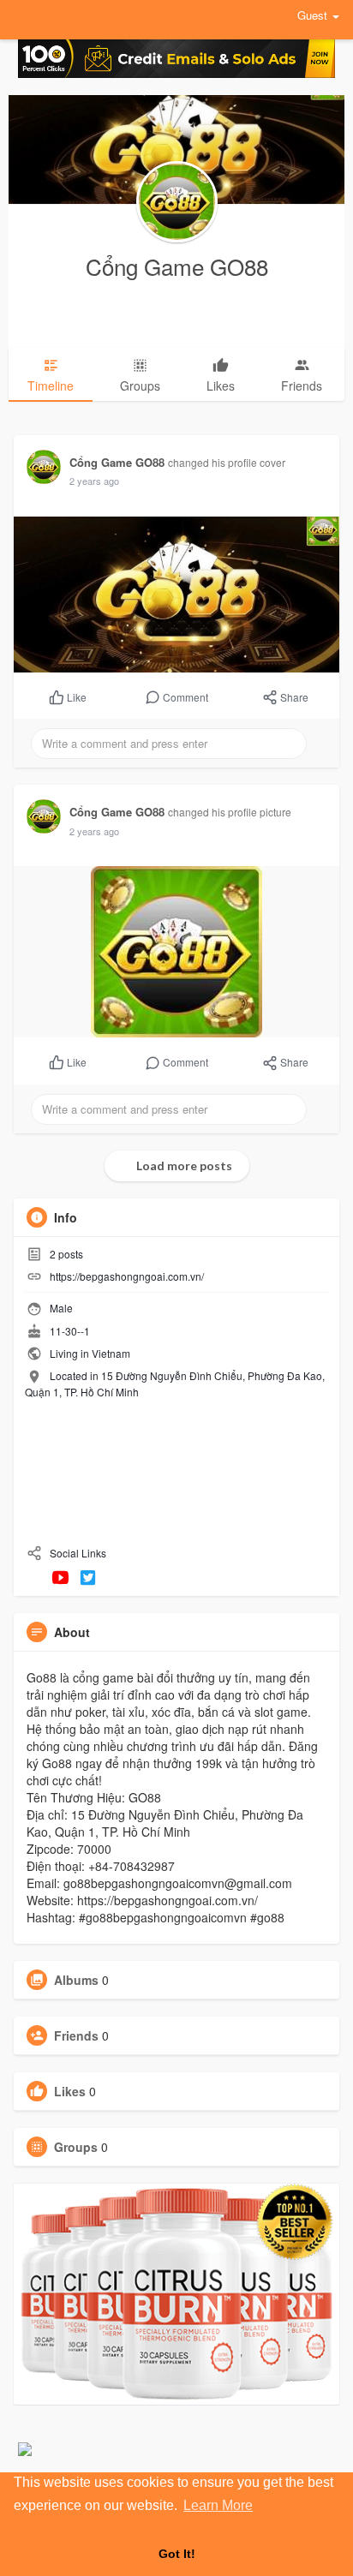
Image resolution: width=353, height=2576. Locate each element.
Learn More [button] (218, 2505)
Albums (76, 1980)
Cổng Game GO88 (177, 266)
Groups (76, 2147)
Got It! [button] (177, 2554)
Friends (76, 2035)
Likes (70, 2091)
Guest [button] (312, 15)
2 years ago (94, 481)
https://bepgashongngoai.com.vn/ (127, 1276)
